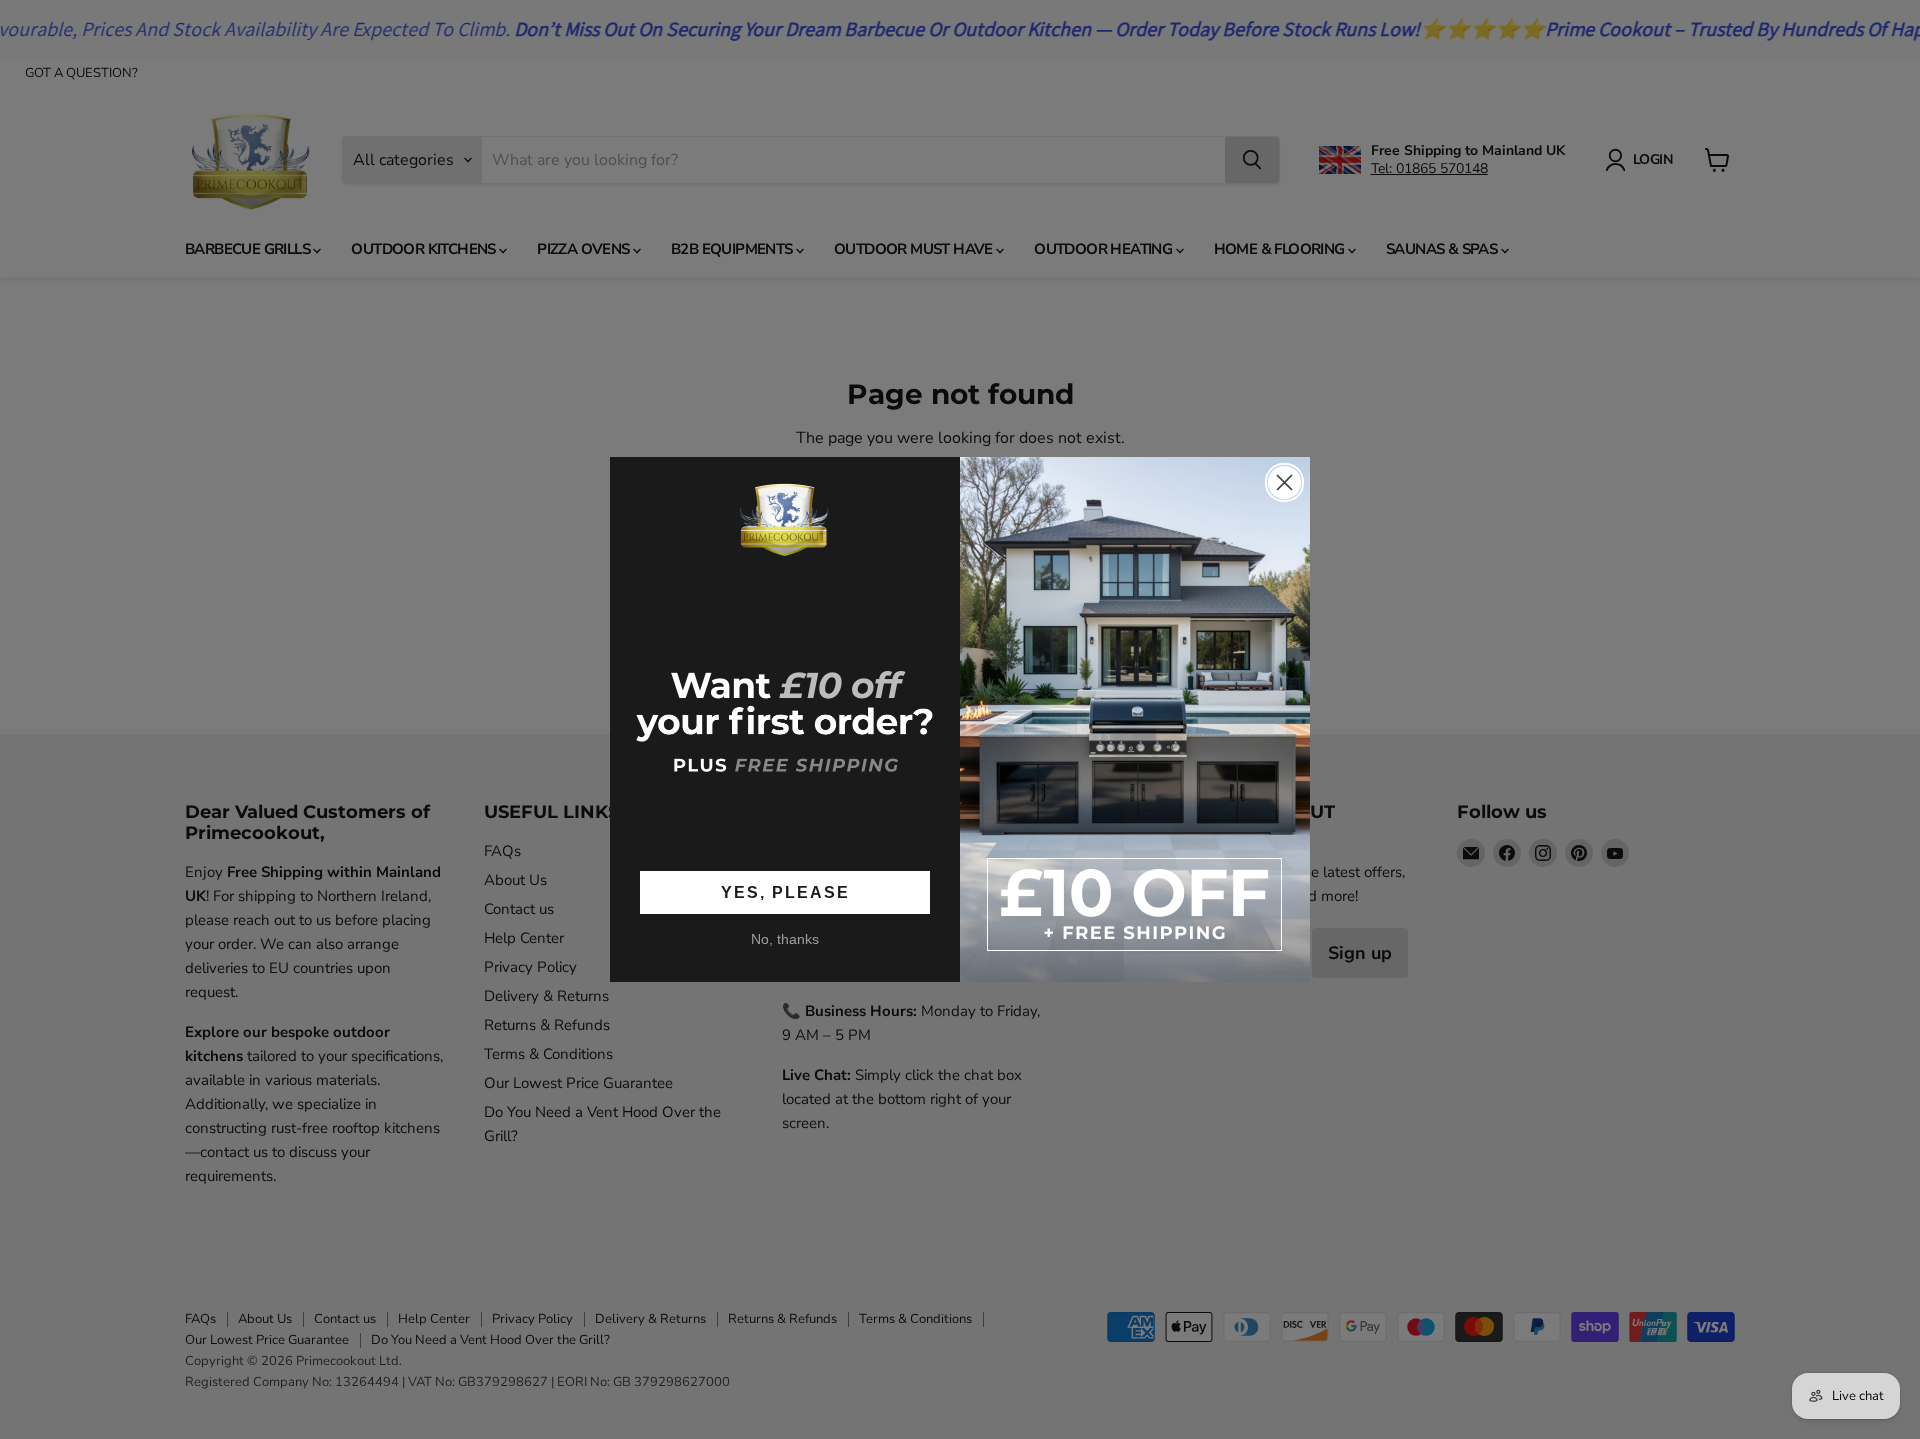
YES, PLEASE (785, 892)
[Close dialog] (1284, 482)
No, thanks (785, 940)
